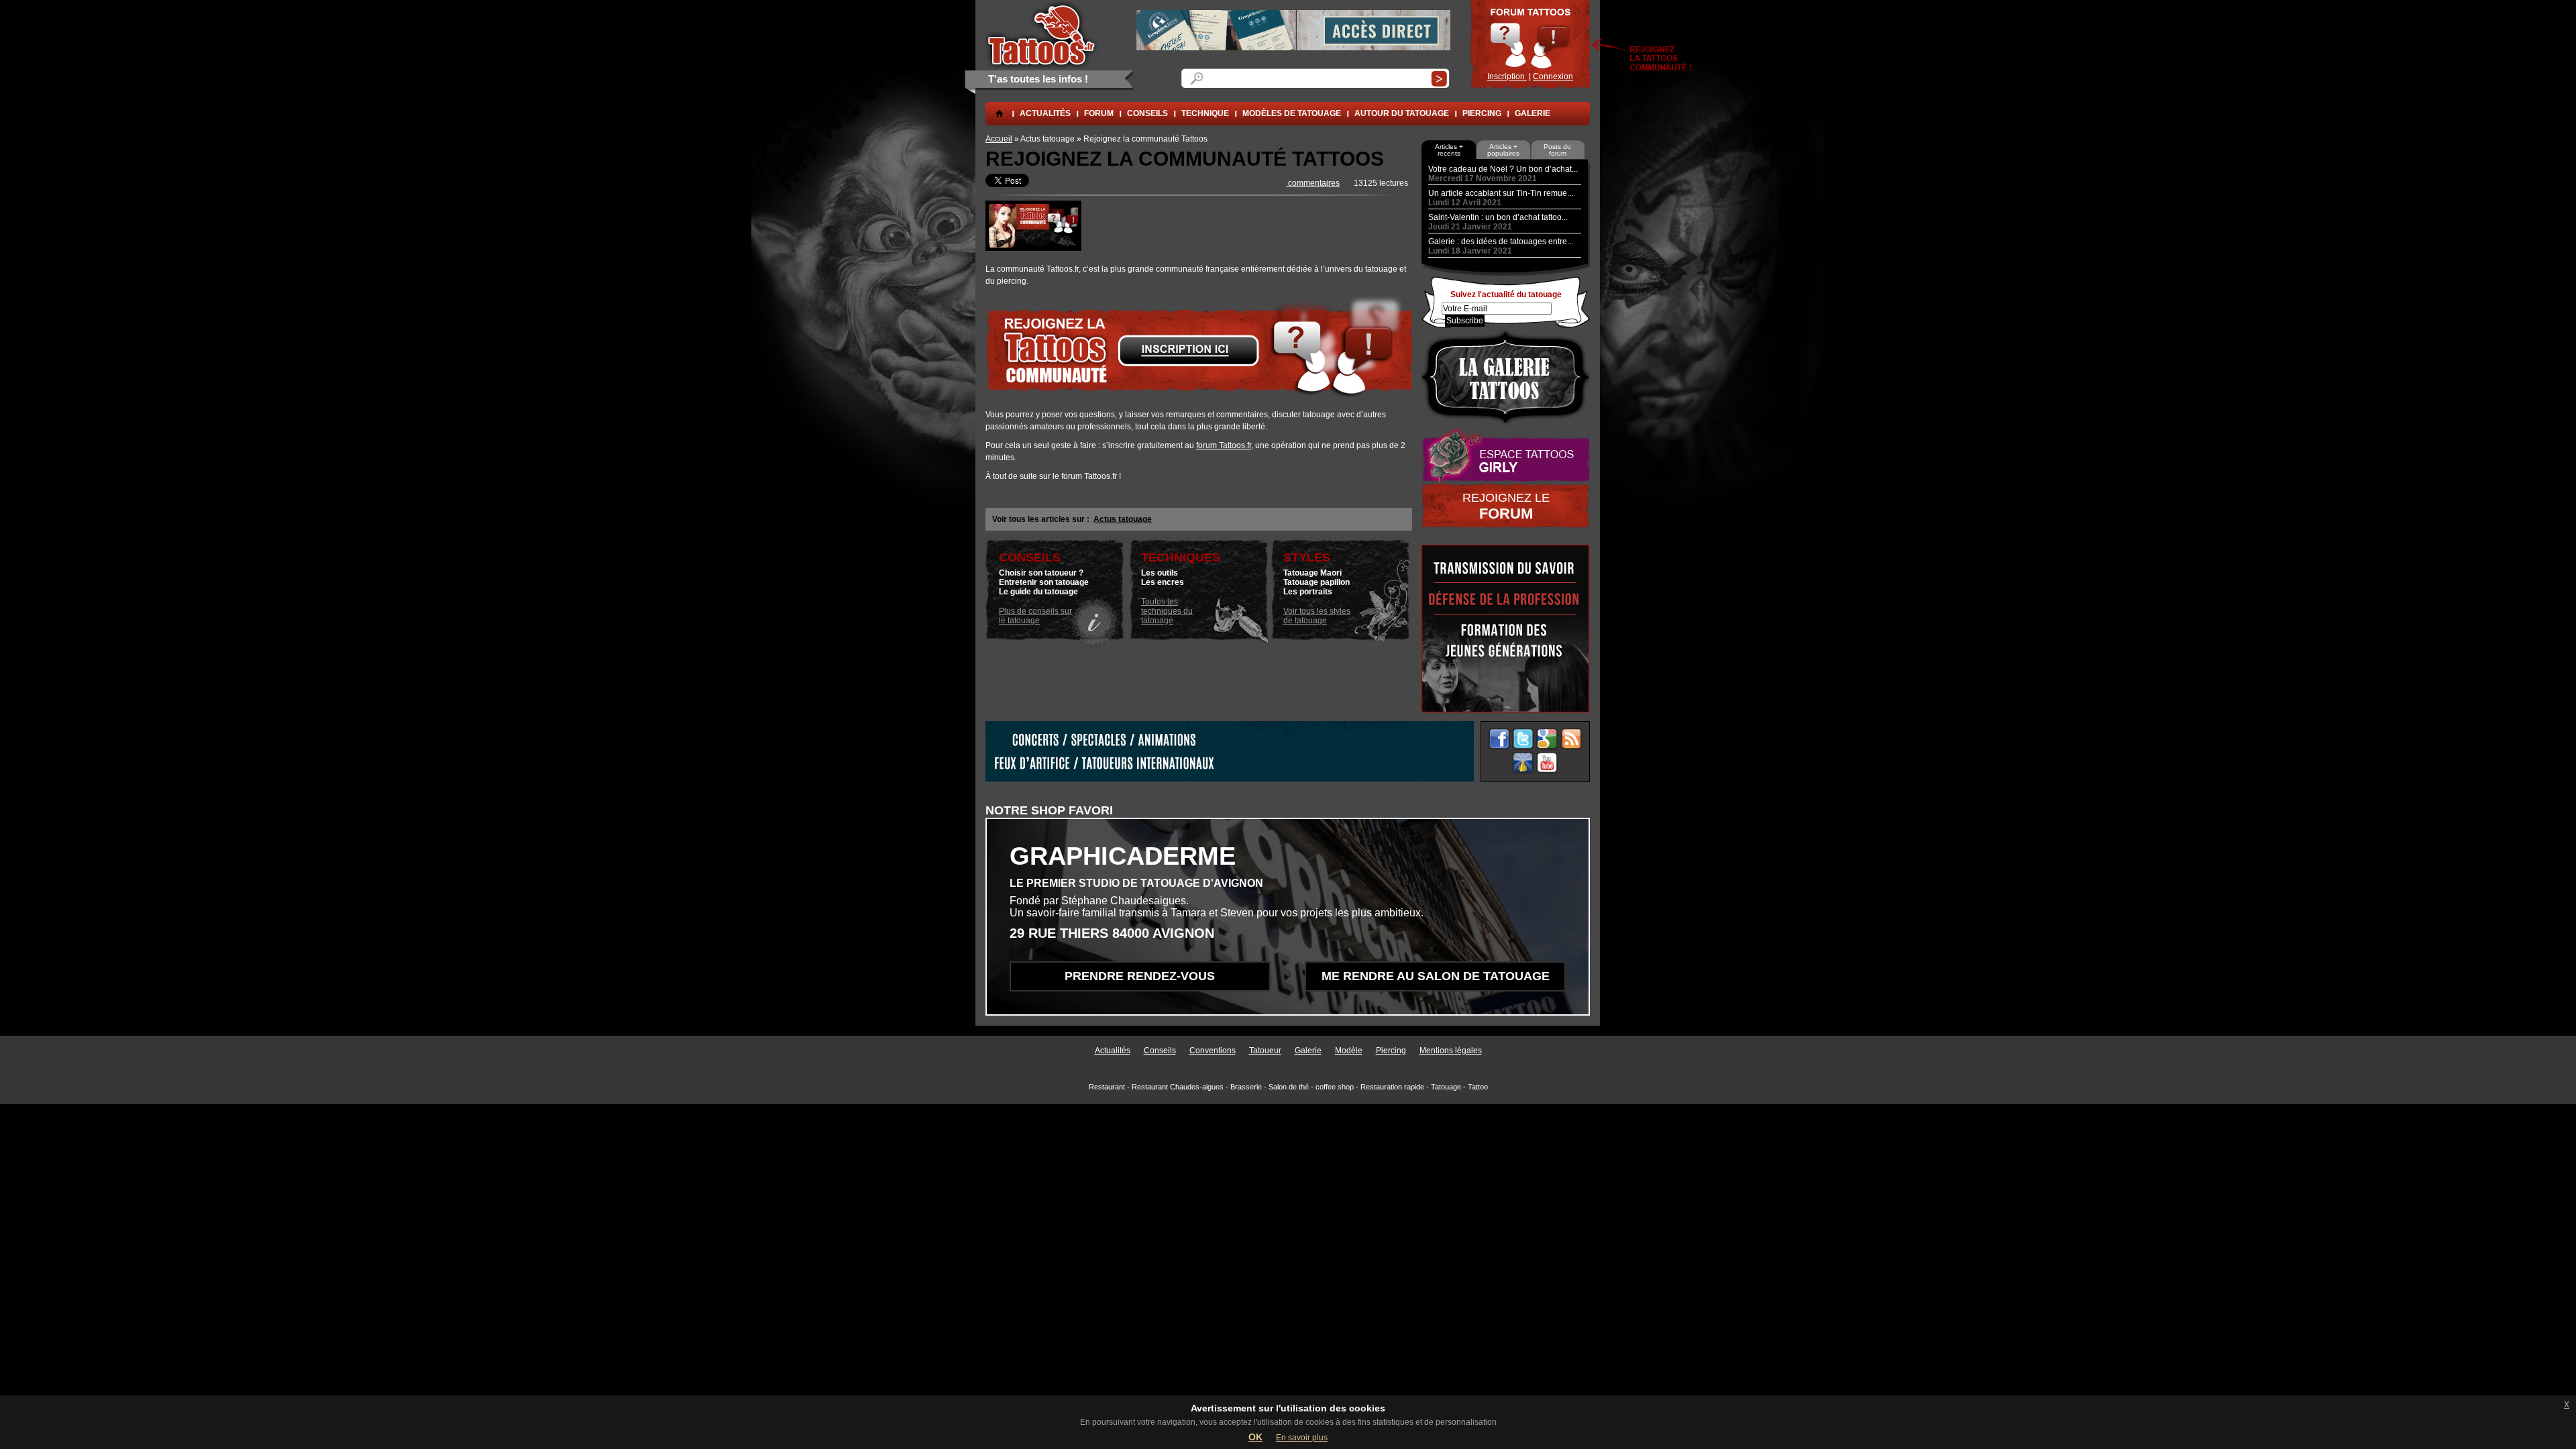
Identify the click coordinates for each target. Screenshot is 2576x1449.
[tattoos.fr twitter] (1523, 739)
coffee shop (1335, 1087)
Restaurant (1107, 1087)
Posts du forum (1557, 150)
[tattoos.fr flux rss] (1571, 739)
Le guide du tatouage (1038, 592)
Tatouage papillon (1317, 582)
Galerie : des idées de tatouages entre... (1501, 241)
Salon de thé (1289, 1087)
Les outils (1160, 573)
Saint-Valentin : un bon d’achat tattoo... (1498, 217)
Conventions (1213, 1051)
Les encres (1163, 582)
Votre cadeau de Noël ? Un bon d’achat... (1503, 169)
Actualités (1045, 113)
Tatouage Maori (1312, 573)
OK (1255, 1437)
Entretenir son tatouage (1044, 582)
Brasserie (1246, 1087)
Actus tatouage (1123, 519)
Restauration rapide (1392, 1087)
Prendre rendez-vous (1140, 976)
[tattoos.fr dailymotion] (1523, 763)
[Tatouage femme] (1506, 455)
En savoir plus (1302, 1438)
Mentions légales (1451, 1051)
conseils (1147, 113)
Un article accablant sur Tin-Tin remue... (1501, 193)
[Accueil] (1042, 34)
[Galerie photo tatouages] (1506, 377)
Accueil (999, 139)
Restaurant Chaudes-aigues (1178, 1087)
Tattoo (1478, 1087)
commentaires (1313, 183)
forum (1099, 113)
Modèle (1349, 1051)
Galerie (1533, 113)
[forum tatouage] (1530, 44)
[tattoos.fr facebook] (1499, 739)
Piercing (1482, 113)
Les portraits (1308, 592)
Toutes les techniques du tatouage (1167, 611)
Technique (1205, 113)
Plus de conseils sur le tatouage (1035, 616)
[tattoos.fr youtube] (1547, 763)
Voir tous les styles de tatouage (1317, 616)
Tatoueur (1265, 1051)
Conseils (1160, 1051)
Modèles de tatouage (1292, 113)
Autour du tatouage (1402, 113)
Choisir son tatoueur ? (1041, 573)
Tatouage (1446, 1087)
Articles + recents (1449, 150)
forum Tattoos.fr (1224, 445)
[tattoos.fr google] (1547, 739)
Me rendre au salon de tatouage (1436, 976)
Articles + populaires (1503, 150)
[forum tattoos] (1033, 248)
